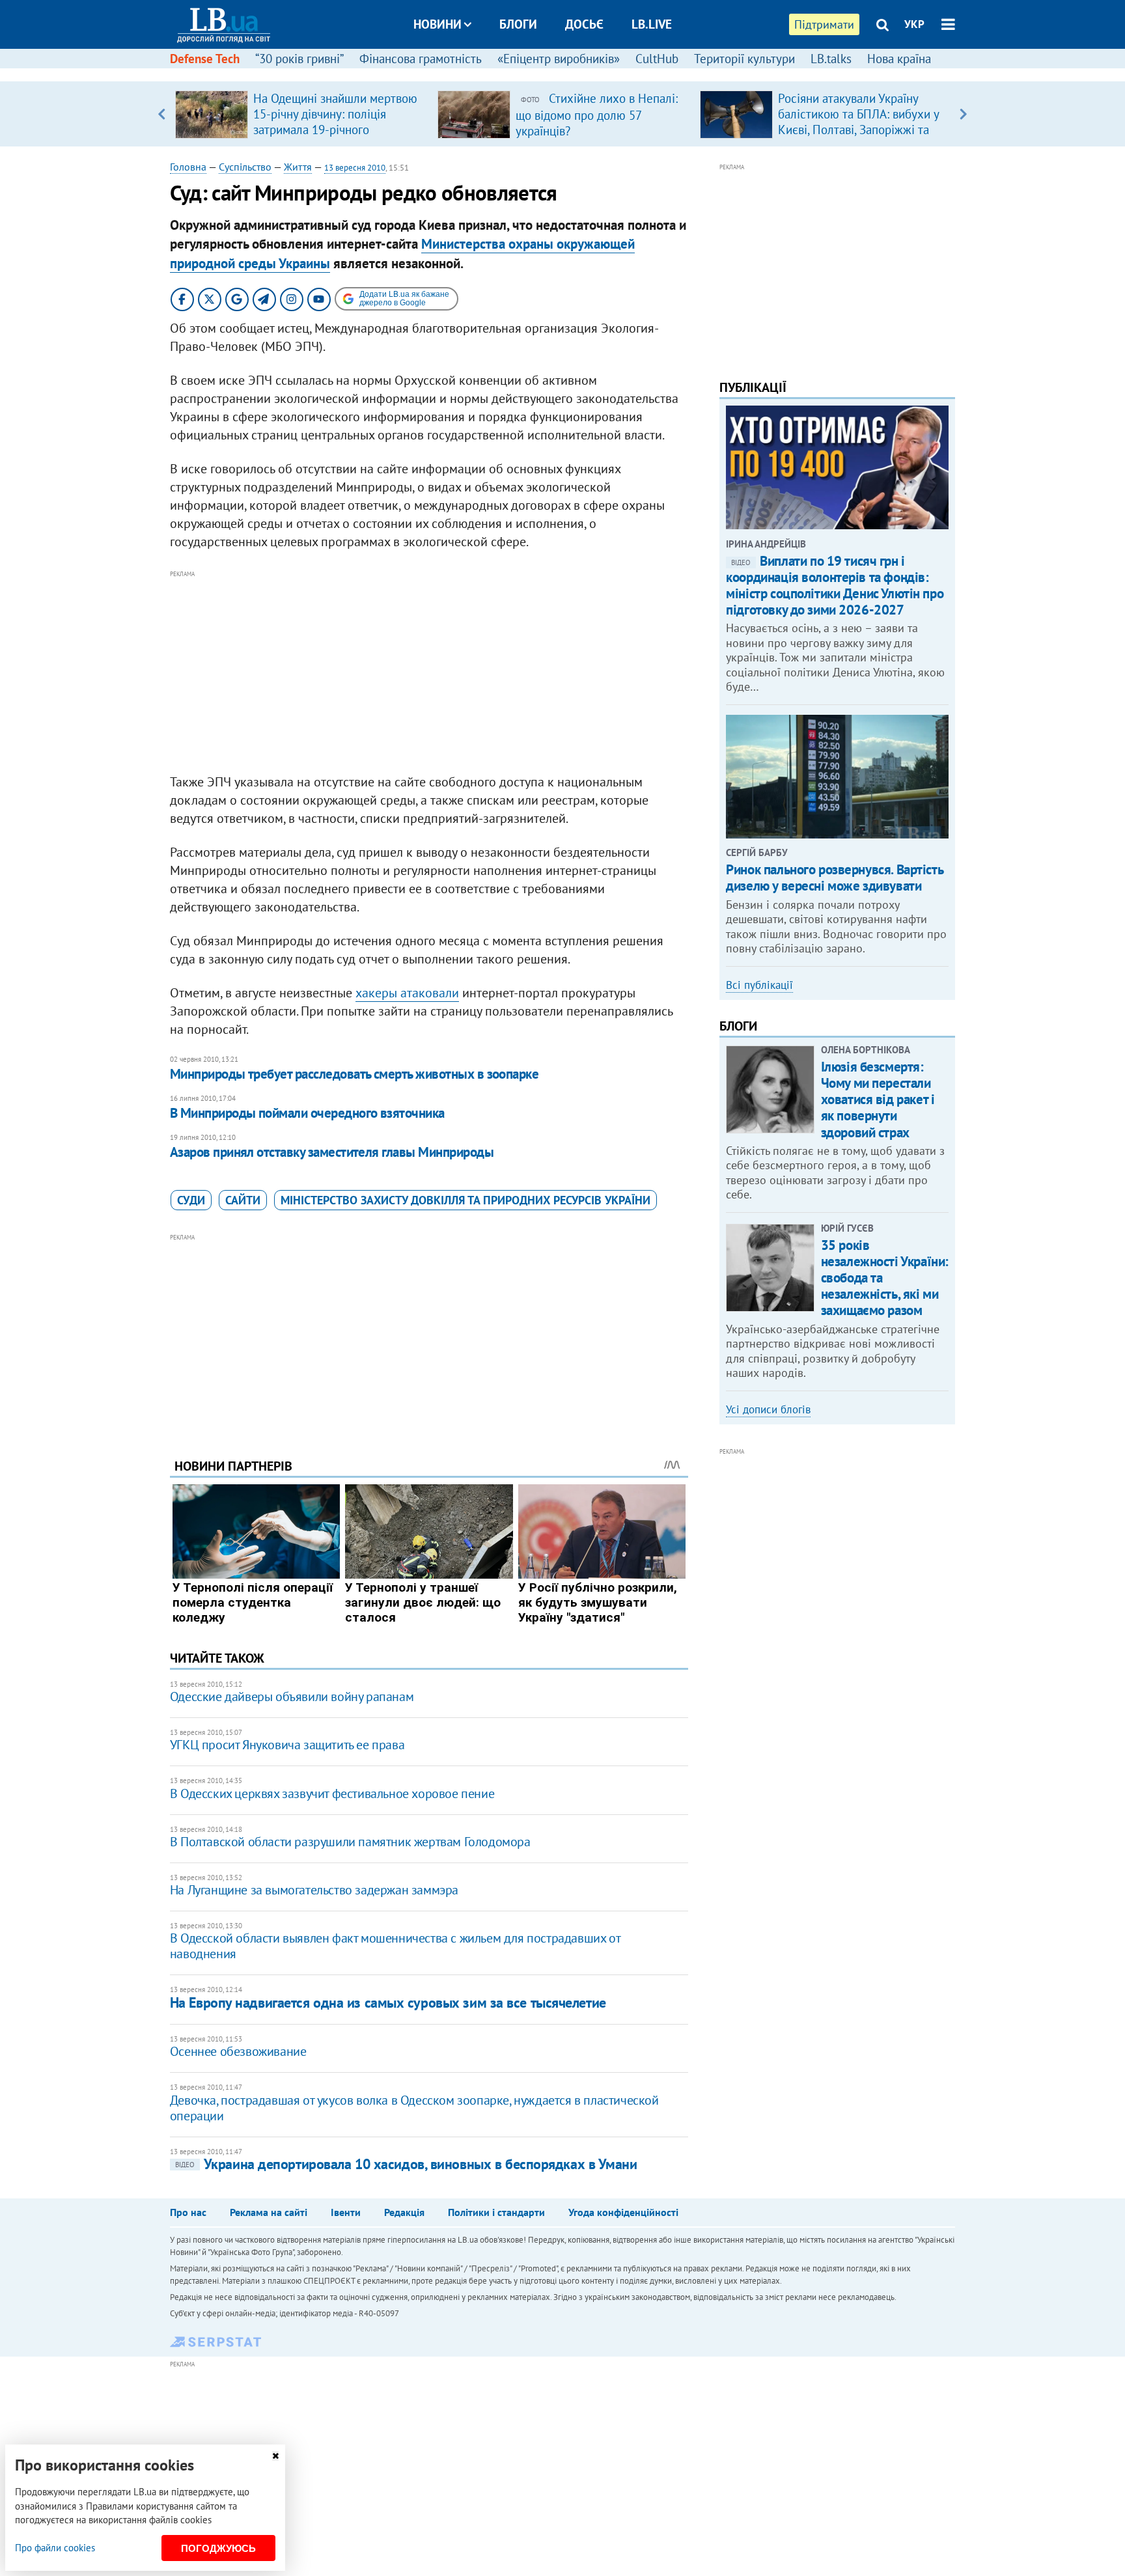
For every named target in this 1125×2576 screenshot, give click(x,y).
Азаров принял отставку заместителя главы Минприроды (332, 1152)
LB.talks (831, 59)
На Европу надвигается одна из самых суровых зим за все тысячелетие (388, 2002)
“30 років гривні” (299, 59)
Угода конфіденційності (623, 2212)
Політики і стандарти (496, 2212)
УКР (914, 24)
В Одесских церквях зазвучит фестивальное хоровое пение (332, 1794)
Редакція (404, 2212)
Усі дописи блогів (768, 1409)
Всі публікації (759, 985)
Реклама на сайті (269, 2212)
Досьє (584, 24)
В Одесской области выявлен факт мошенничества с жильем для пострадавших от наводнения (395, 1946)
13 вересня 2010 (355, 168)
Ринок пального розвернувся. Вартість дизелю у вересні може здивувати (834, 878)
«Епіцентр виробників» (559, 59)
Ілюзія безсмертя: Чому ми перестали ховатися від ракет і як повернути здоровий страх (878, 1100)
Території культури (744, 59)
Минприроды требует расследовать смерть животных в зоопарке (354, 1074)
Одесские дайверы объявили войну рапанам (292, 1697)
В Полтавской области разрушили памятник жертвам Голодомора (350, 1842)
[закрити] (275, 2456)
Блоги (518, 24)
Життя (298, 167)
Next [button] (963, 114)
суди (191, 1200)
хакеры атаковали (407, 993)
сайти (243, 1200)
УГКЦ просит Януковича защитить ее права (287, 1745)
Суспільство (245, 167)
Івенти (346, 2212)
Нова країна (899, 59)
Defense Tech (205, 59)
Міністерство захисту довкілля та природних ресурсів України (465, 1200)
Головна (188, 167)
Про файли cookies (55, 2548)
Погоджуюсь (218, 2548)
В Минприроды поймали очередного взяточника (307, 1113)
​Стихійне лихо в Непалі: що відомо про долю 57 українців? (597, 115)
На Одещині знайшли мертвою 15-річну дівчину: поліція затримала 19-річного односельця (335, 122)
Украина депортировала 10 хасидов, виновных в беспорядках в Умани (406, 2164)
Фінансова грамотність (421, 59)
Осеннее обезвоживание (238, 2051)
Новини (437, 24)
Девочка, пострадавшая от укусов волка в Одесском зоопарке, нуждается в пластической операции (414, 2108)
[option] (301, 114)
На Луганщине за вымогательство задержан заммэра (314, 1890)
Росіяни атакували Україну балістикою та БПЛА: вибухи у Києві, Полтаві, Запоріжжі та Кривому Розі (858, 122)
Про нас (188, 2212)
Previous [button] (162, 114)
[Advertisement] (429, 672)
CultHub (657, 59)
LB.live (652, 24)
